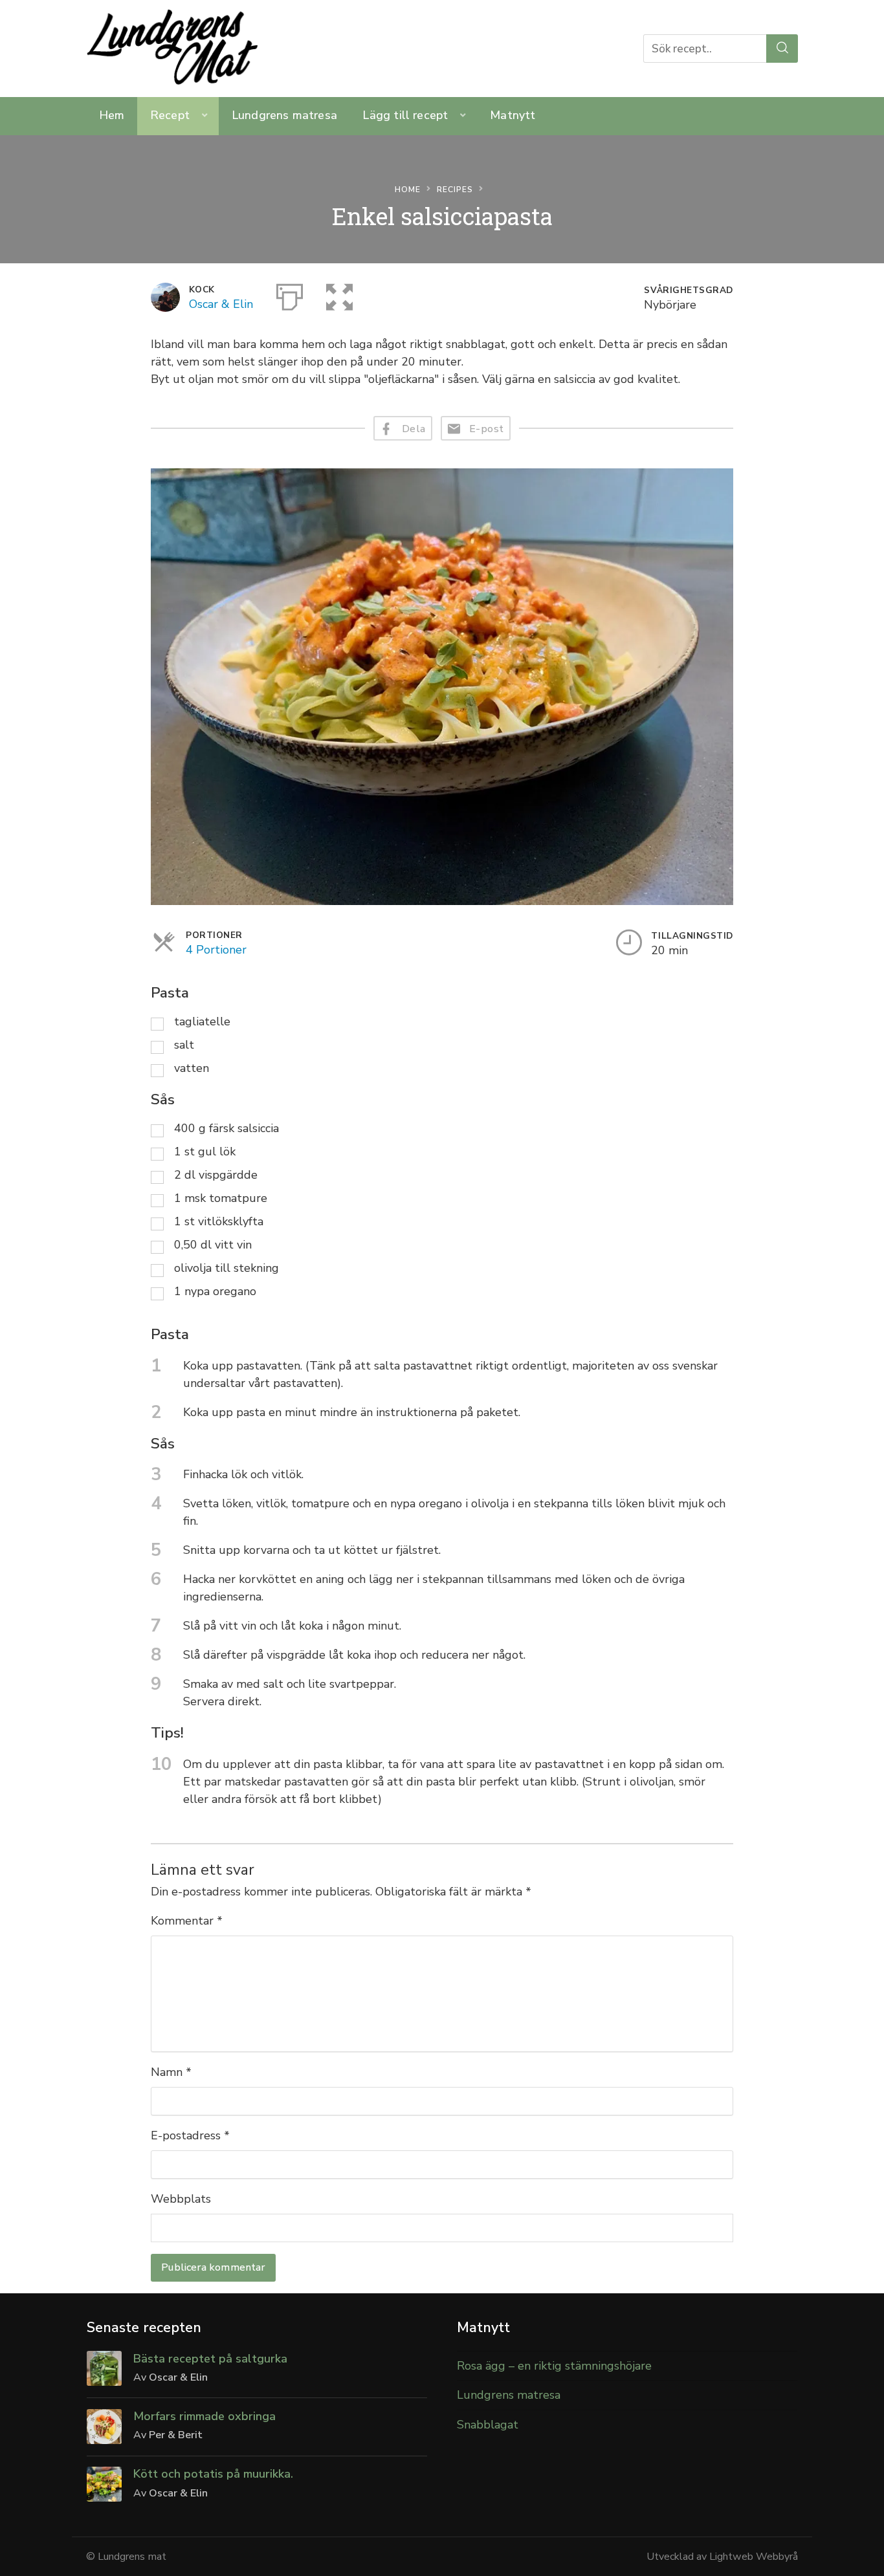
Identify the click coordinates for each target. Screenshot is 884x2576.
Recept (170, 115)
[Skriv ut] (290, 294)
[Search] (782, 48)
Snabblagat (488, 2425)
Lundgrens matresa (284, 115)
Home (408, 190)
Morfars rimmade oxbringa (204, 2416)
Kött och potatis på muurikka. (213, 2474)
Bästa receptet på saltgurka (210, 2359)
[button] (339, 294)
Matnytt (513, 115)
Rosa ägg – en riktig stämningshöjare (554, 2366)
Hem (112, 115)
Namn (171, 2072)
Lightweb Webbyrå (754, 2557)
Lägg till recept (405, 115)
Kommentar (187, 1921)
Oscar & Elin (221, 304)
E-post (487, 429)
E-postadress (190, 2135)
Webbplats (181, 2199)
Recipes (455, 190)
